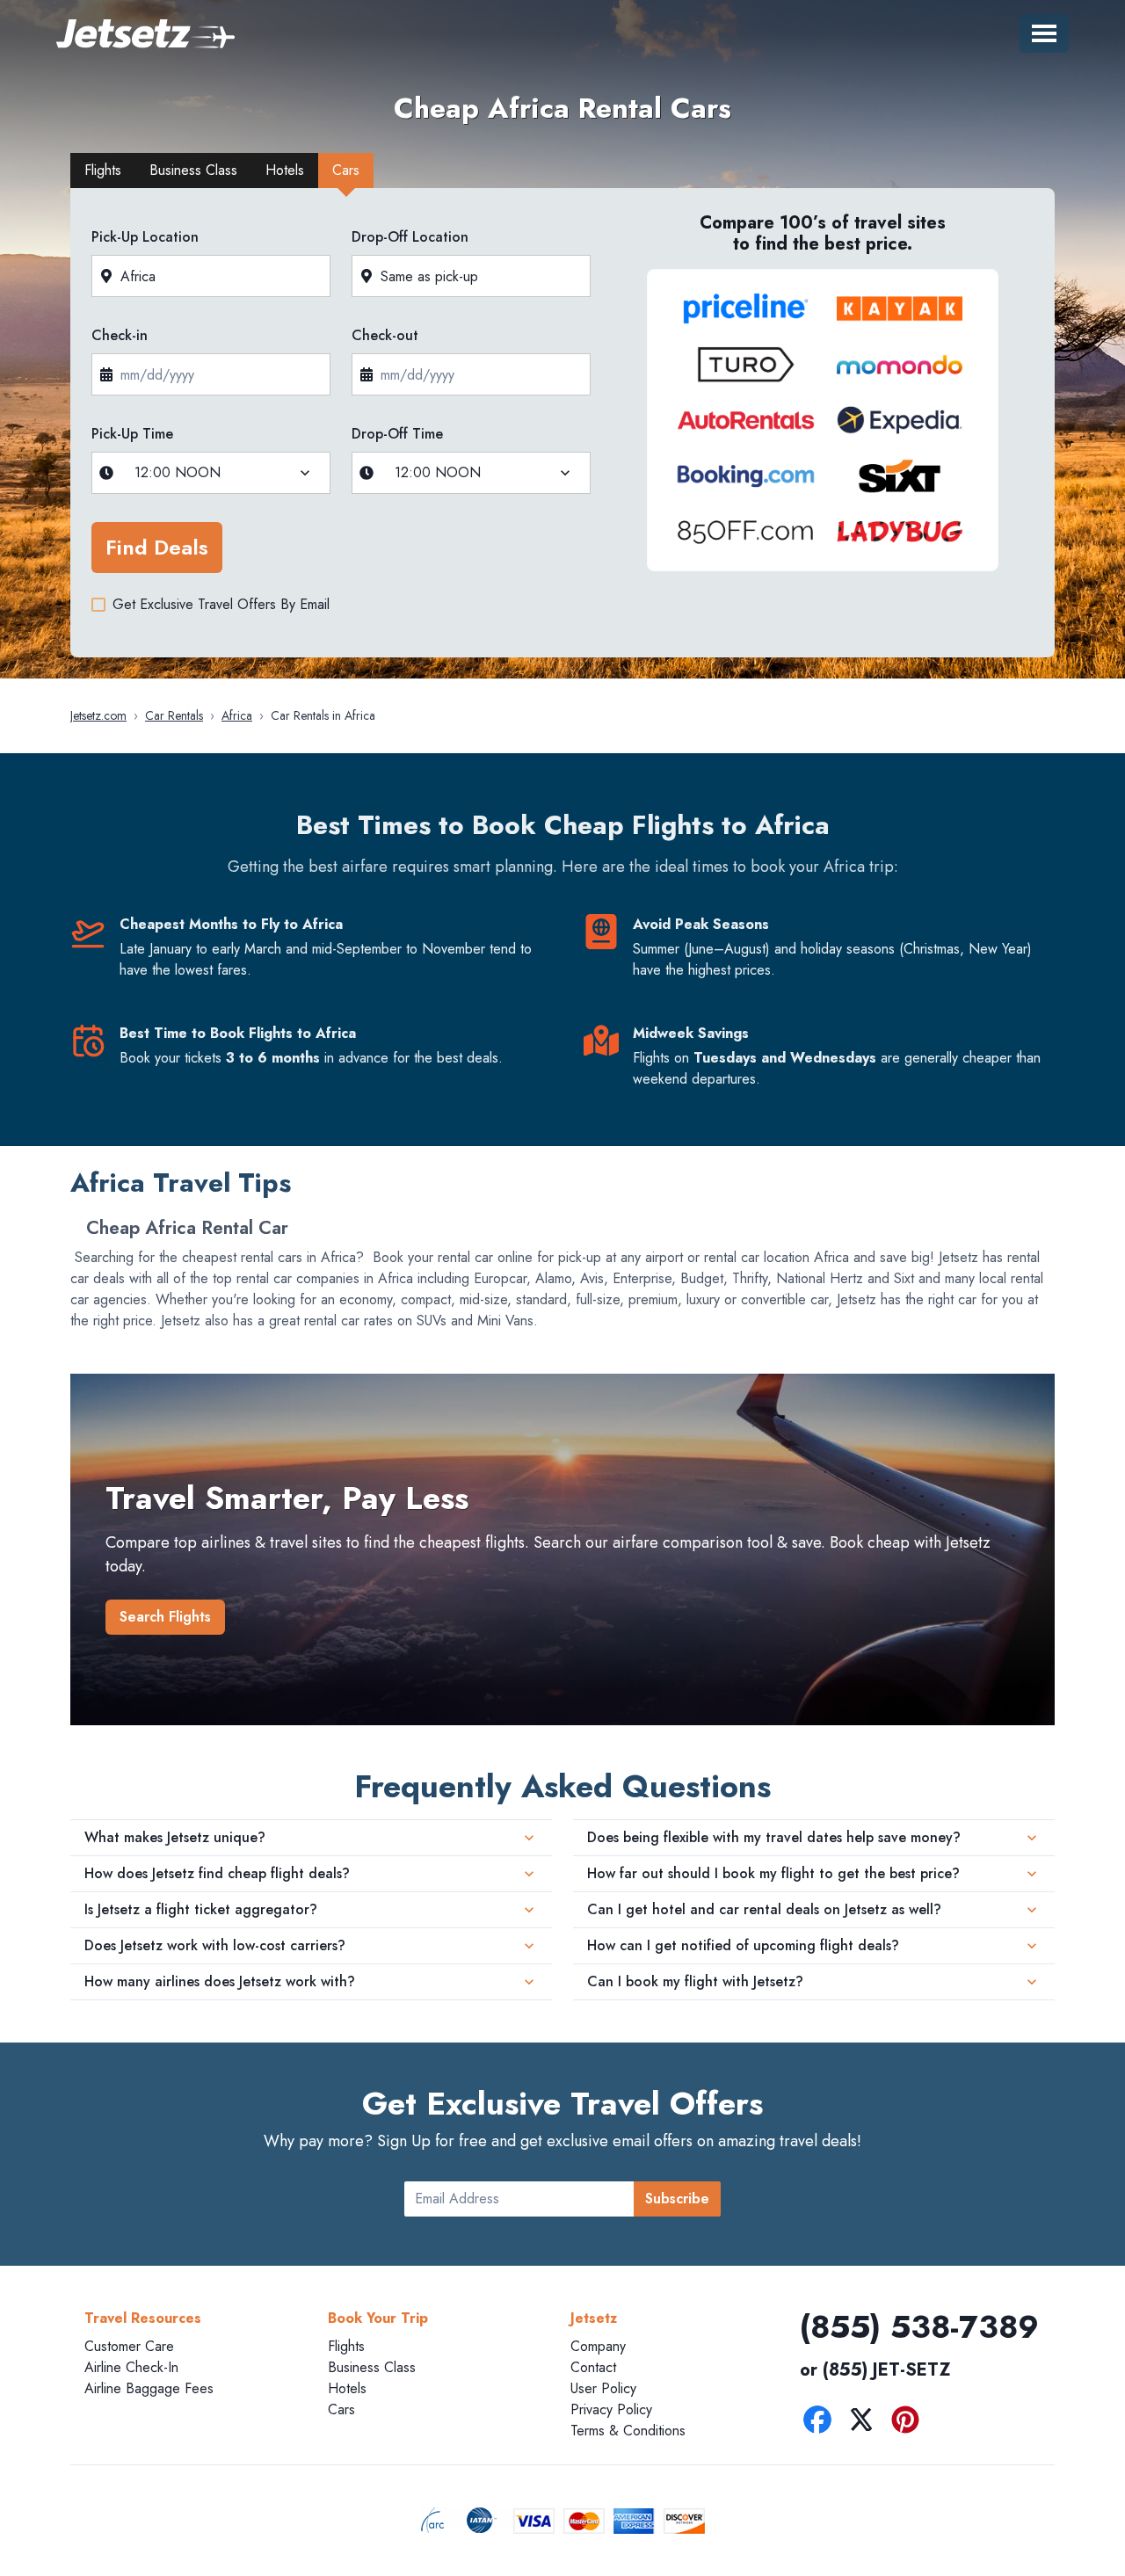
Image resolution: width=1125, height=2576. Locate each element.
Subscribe (677, 2199)
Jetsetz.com (98, 715)
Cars (341, 2409)
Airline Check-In (131, 2367)
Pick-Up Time (132, 434)
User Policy (603, 2388)
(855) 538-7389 (919, 2326)
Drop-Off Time (397, 434)
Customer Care (129, 2346)
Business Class (372, 2367)
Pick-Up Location (145, 237)
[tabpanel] (562, 428)
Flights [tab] (103, 170)
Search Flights (165, 1617)
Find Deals (157, 547)
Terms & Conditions (628, 2431)
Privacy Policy (611, 2409)
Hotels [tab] (285, 170)
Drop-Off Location (410, 237)
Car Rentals (174, 715)
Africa (237, 715)
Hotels (347, 2388)
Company (598, 2346)
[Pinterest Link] (910, 2423)
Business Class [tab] (193, 170)
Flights (346, 2346)
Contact (593, 2367)
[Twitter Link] (866, 2423)
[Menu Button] (1044, 33)
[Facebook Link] (822, 2423)
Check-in (120, 335)
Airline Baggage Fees (149, 2388)
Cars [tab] (346, 170)
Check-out (385, 335)
